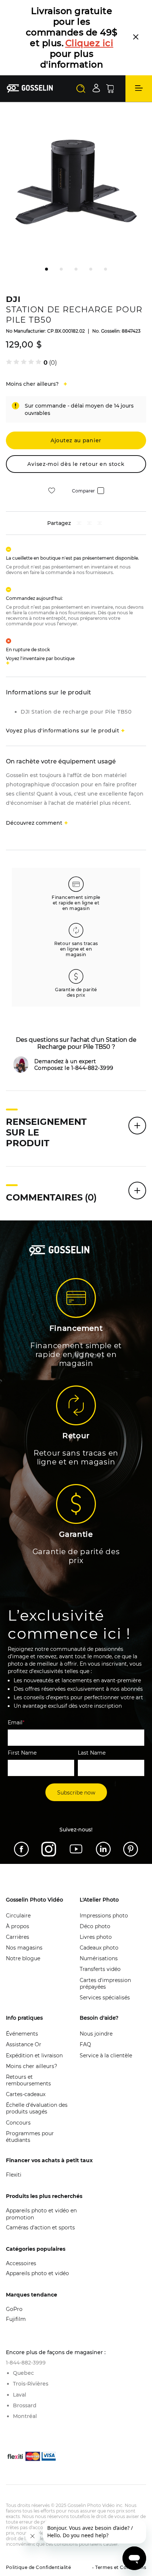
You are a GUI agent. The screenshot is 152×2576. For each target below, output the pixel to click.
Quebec (23, 2341)
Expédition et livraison (34, 2023)
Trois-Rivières (31, 2352)
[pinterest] (89, 492)
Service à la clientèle (106, 2023)
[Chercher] (81, 56)
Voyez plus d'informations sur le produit (63, 698)
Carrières (18, 1905)
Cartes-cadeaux (26, 2062)
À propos (18, 1894)
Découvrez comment (34, 791)
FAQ (85, 2012)
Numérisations (99, 1926)
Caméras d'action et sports (40, 2195)
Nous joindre (96, 2002)
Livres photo (96, 1905)
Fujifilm (16, 2287)
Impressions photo (104, 1883)
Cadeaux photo (99, 1916)
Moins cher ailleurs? (32, 2034)
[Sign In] (96, 56)
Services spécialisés (105, 1965)
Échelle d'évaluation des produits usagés (37, 2076)
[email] (100, 492)
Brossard (25, 2373)
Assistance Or (24, 2012)
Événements (22, 2002)
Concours (18, 2091)
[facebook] (79, 492)
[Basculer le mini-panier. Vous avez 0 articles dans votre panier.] (110, 56)
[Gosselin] (30, 56)
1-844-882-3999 (26, 2331)
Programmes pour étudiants (30, 2105)
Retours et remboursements (28, 2048)
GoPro (14, 2277)
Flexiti (14, 2143)
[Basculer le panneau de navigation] (139, 56)
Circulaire (18, 1883)
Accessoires (21, 2231)
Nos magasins (24, 1916)
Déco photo (95, 1894)
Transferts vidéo (100, 1937)
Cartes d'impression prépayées (105, 1951)
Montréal (25, 2384)
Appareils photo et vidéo (37, 2241)
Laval (20, 2363)
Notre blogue (23, 1926)
